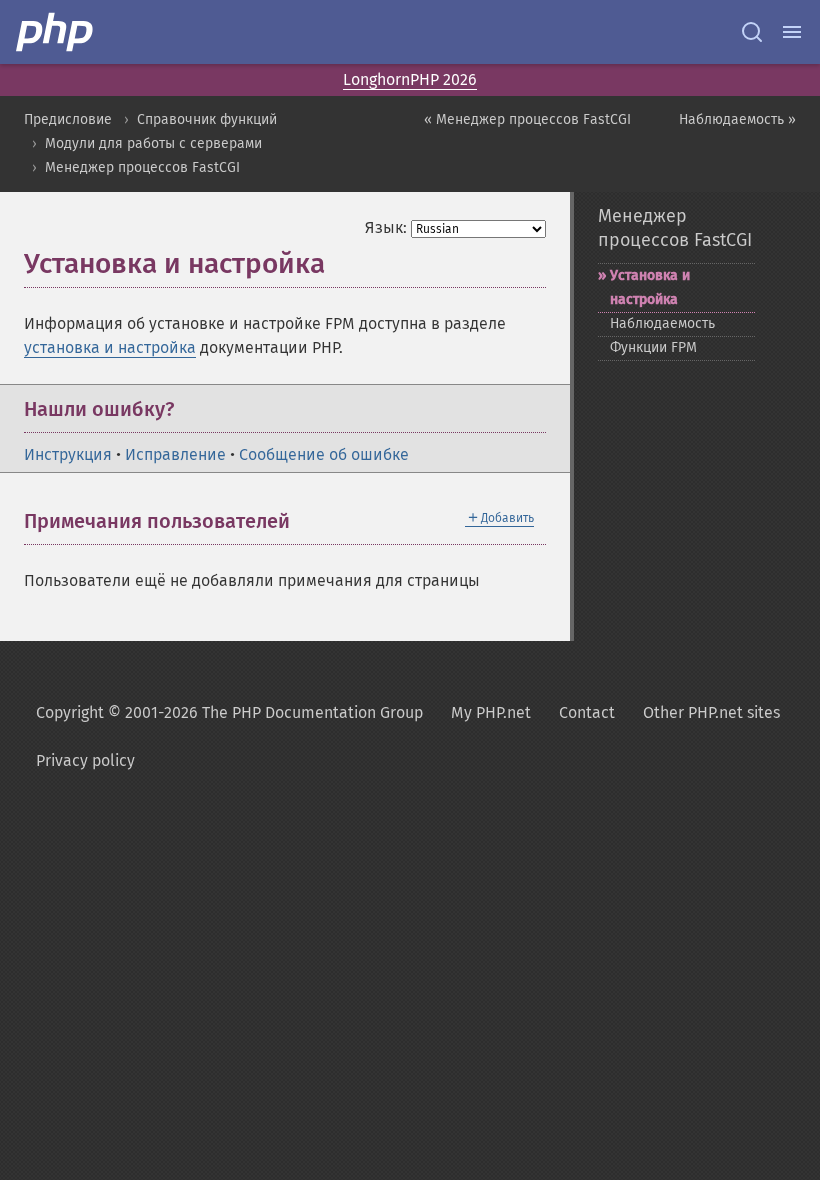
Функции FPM (653, 347)
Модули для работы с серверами (153, 143)
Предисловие (68, 119)
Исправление (175, 454)
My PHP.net (491, 712)
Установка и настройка (650, 287)
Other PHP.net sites (711, 712)
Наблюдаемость (662, 323)
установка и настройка (110, 347)
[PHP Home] (56, 32)
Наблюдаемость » (737, 119)
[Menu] (792, 32)
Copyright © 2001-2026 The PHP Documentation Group (229, 712)
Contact (587, 712)
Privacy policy (85, 760)
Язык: (386, 227)
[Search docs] (752, 32)
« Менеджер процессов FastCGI (527, 119)
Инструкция (68, 454)
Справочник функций (207, 119)
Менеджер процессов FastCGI (142, 167)
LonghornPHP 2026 (410, 79)
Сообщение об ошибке (324, 454)
